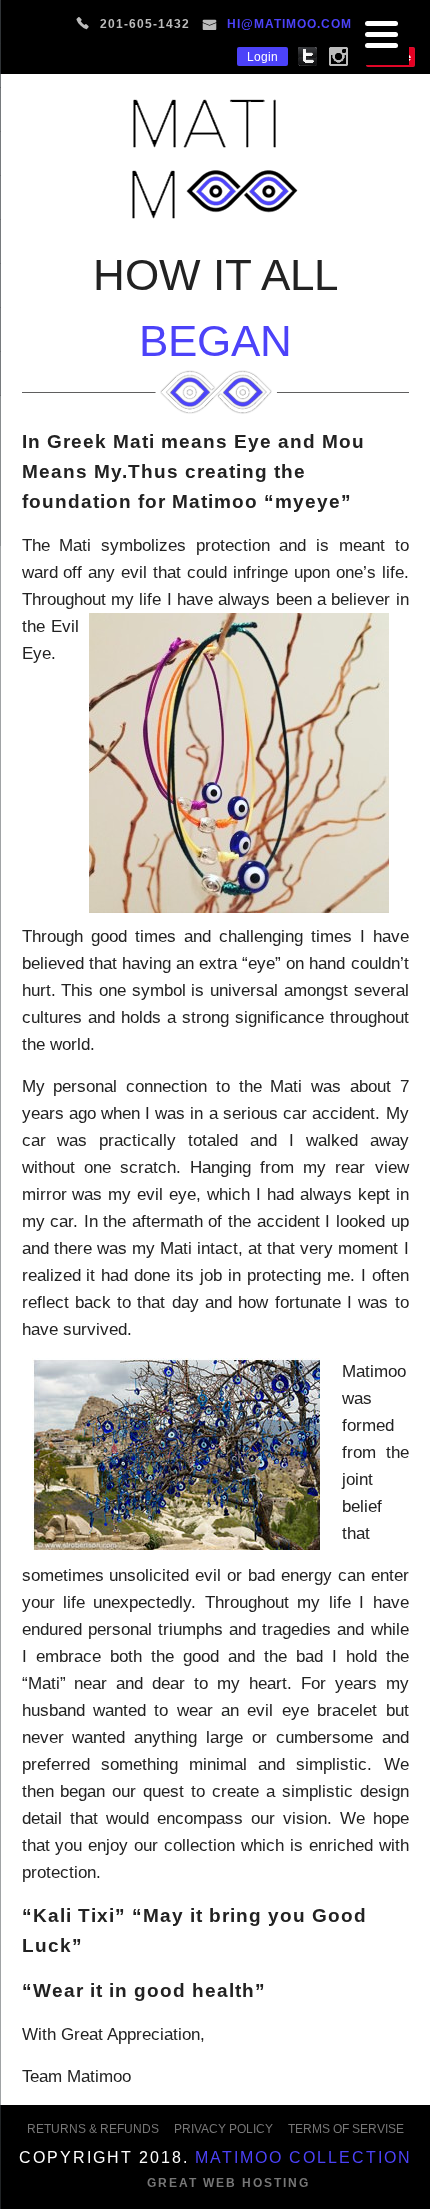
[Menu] (381, 37)
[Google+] (352, 55)
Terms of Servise (346, 2129)
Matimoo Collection (303, 2157)
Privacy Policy (223, 2129)
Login (262, 57)
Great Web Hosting (228, 2183)
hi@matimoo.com (289, 24)
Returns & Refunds (93, 2129)
